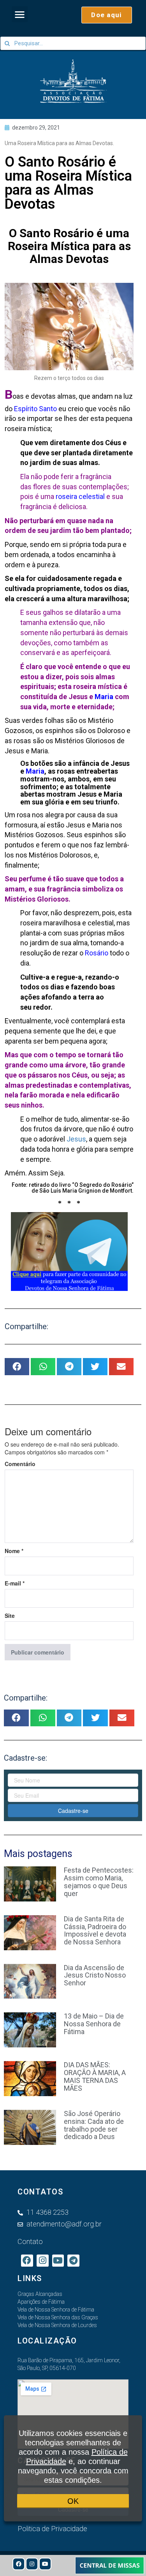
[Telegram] (73, 2261)
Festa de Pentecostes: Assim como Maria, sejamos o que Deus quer (99, 1882)
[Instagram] (32, 2564)
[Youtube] (45, 2564)
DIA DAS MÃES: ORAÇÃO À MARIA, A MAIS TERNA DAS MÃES (95, 2076)
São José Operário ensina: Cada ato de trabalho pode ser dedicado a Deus (94, 2125)
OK (73, 2501)
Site (10, 1616)
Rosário (97, 953)
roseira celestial (80, 496)
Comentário (20, 1464)
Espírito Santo (35, 409)
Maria (104, 697)
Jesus (76, 1139)
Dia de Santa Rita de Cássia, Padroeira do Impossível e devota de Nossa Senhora (95, 1930)
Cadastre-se (73, 1811)
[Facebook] (19, 2564)
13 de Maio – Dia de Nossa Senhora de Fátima (94, 2024)
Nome (14, 1551)
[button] (20, 14)
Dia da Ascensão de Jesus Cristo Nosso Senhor (95, 1975)
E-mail (15, 1583)
